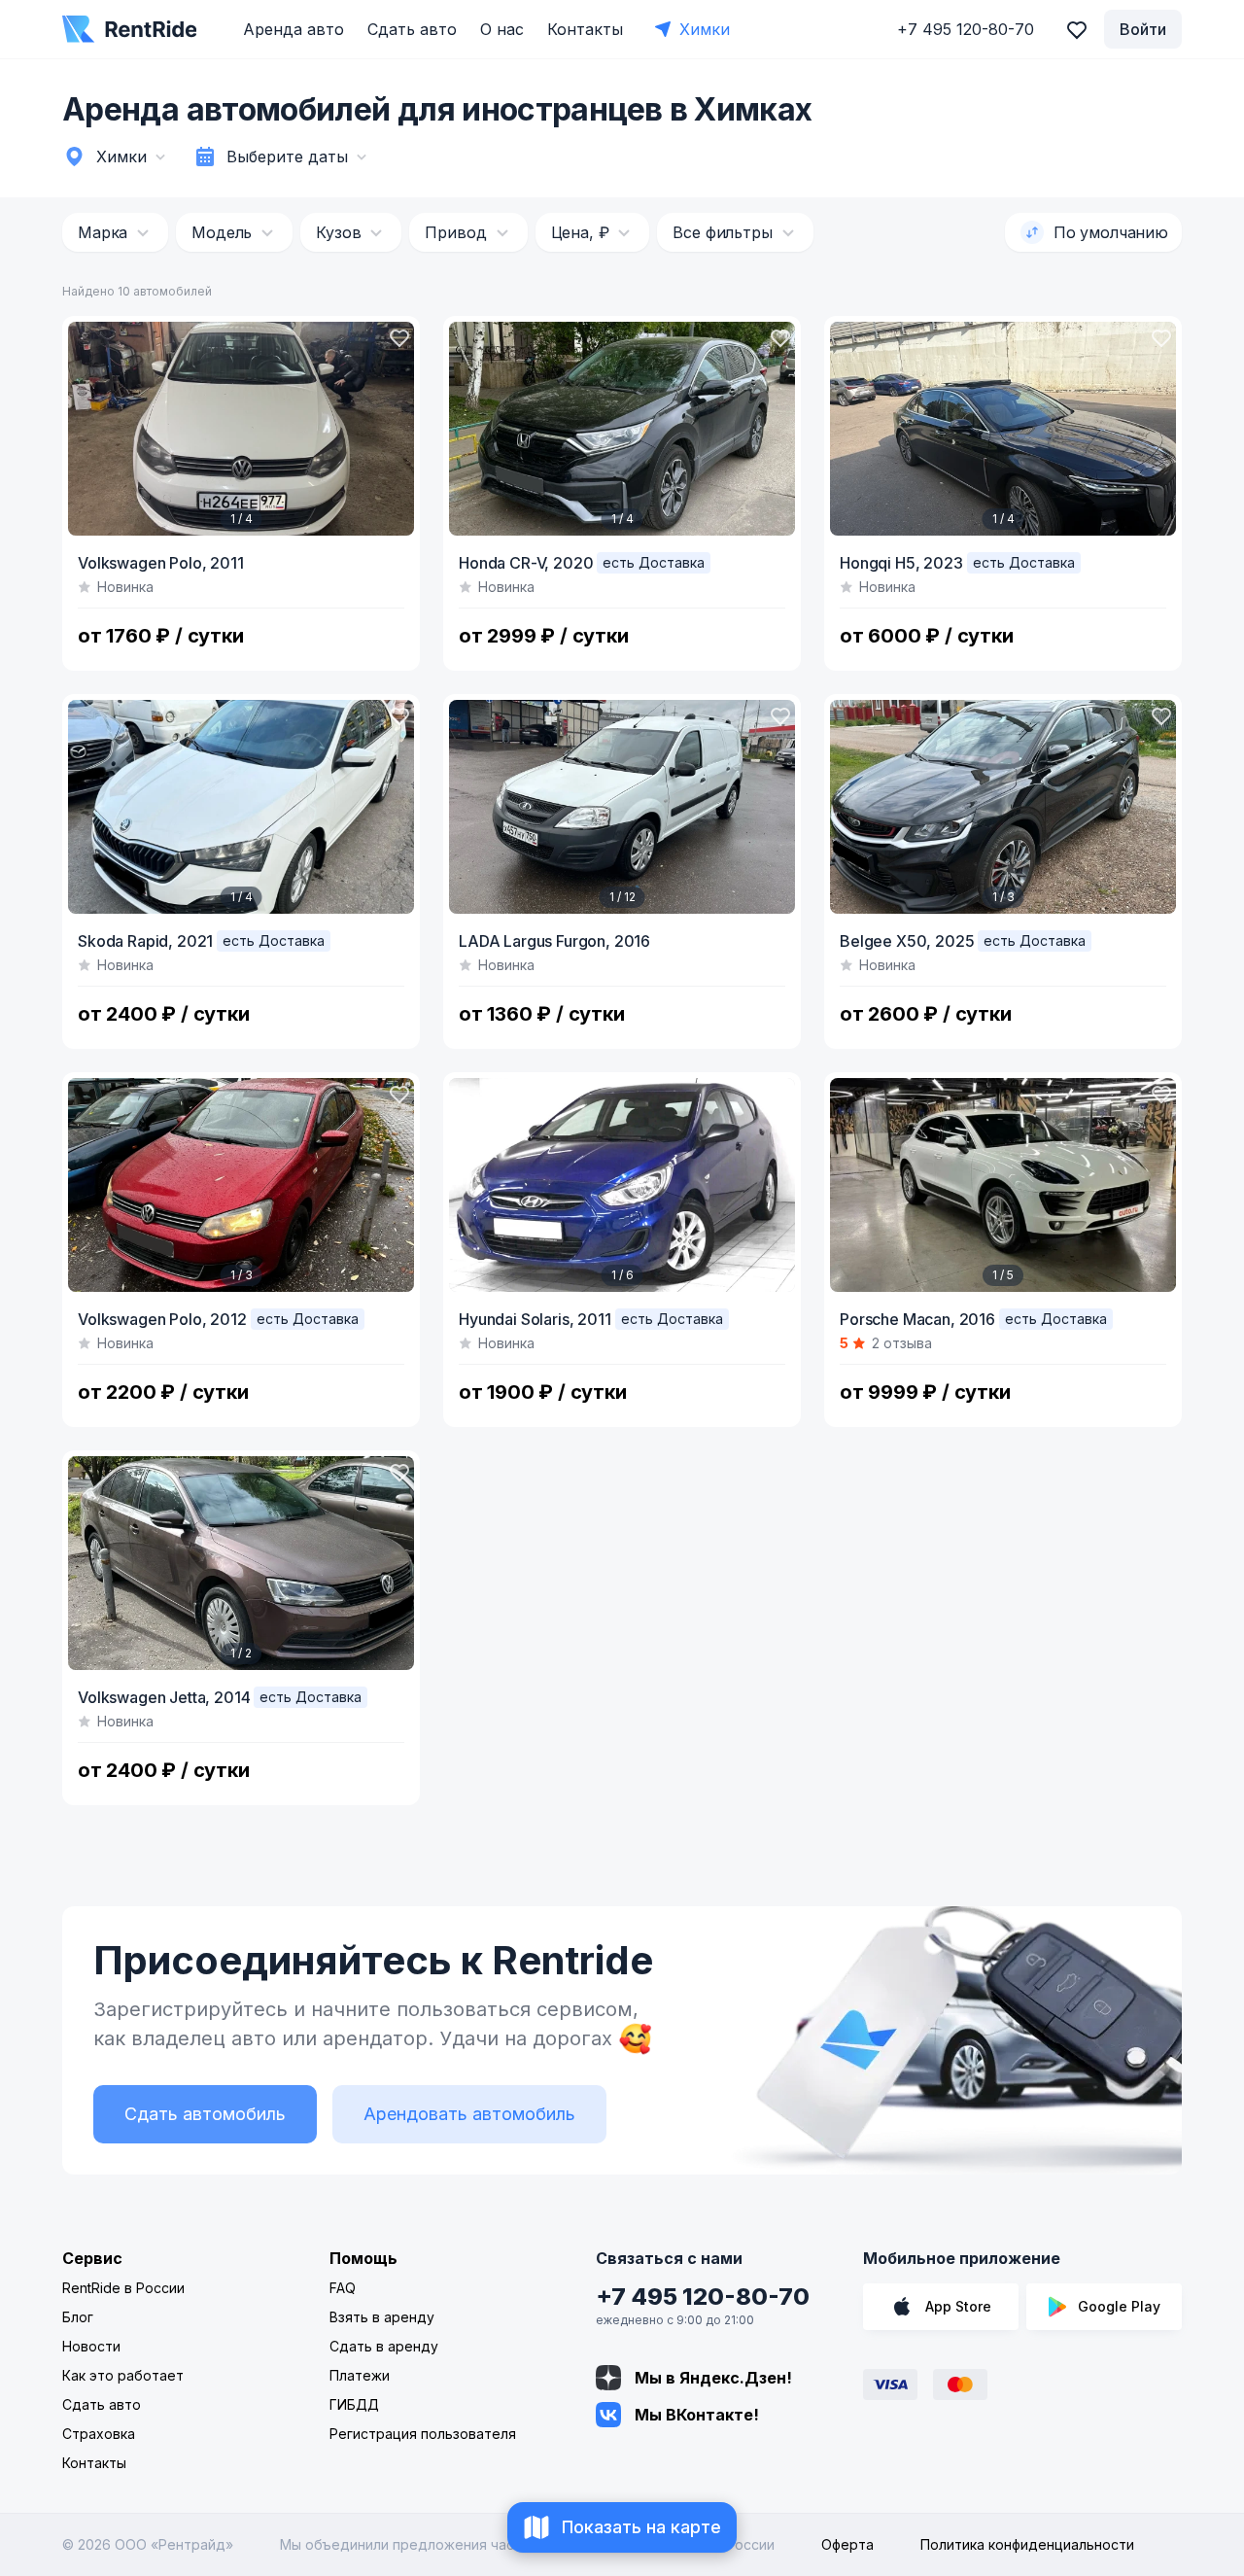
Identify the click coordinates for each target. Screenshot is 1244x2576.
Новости (91, 2346)
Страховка (99, 2434)
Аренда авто (294, 29)
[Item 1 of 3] (1003, 807)
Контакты (585, 29)
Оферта (847, 2544)
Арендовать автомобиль (469, 2114)
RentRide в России (123, 2288)
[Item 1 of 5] (1003, 1185)
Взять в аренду (382, 2317)
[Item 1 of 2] (241, 1563)
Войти (1143, 29)
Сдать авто (412, 29)
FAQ (343, 2288)
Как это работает (123, 2375)
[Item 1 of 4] (241, 429)
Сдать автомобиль (205, 2114)
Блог (78, 2317)
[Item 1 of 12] (622, 807)
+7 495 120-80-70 (703, 2297)
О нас (502, 29)
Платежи (360, 2375)
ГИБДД (354, 2404)
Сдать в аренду (384, 2346)
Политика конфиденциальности (1027, 2544)
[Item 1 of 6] (622, 1185)
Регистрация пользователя (423, 2434)
